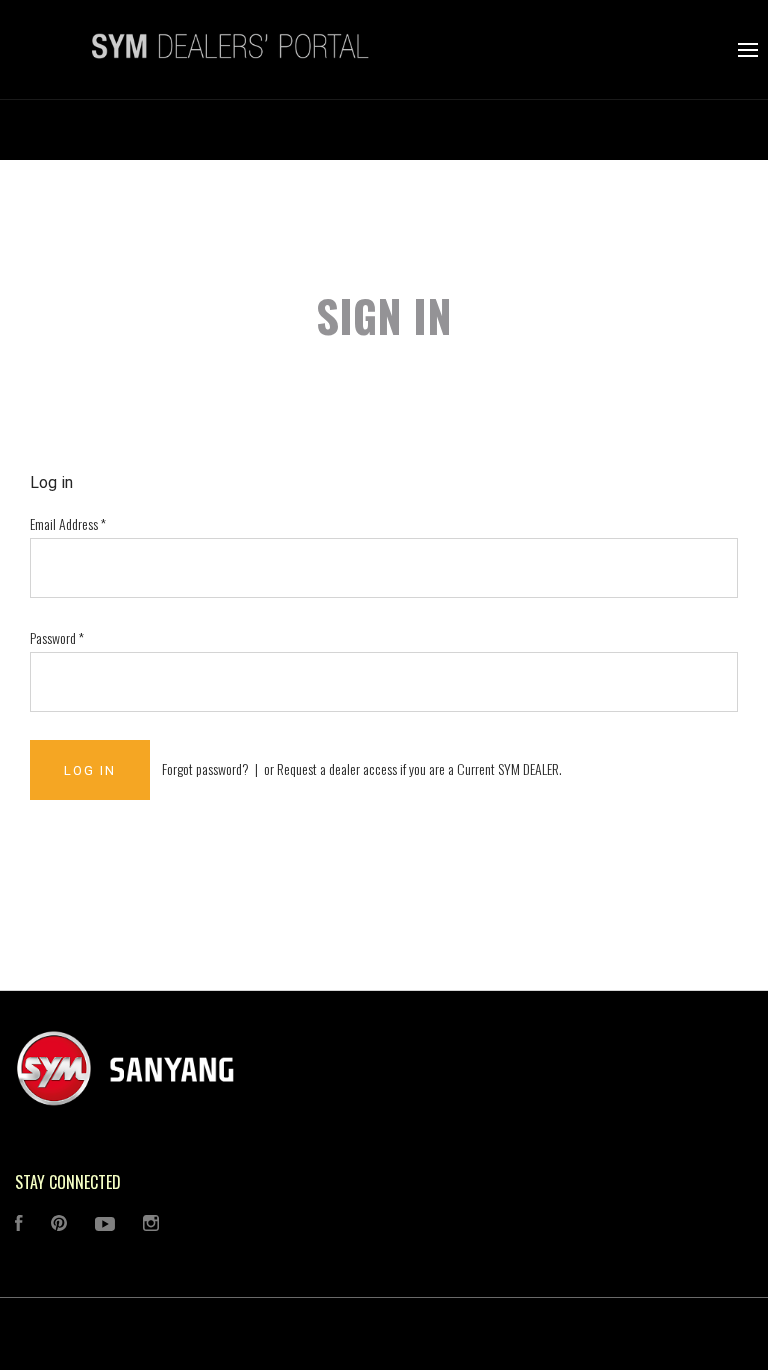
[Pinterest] (59, 1224)
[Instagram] (151, 1224)
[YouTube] (105, 1224)
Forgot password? (205, 768)
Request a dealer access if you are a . (419, 768)
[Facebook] (19, 1224)
